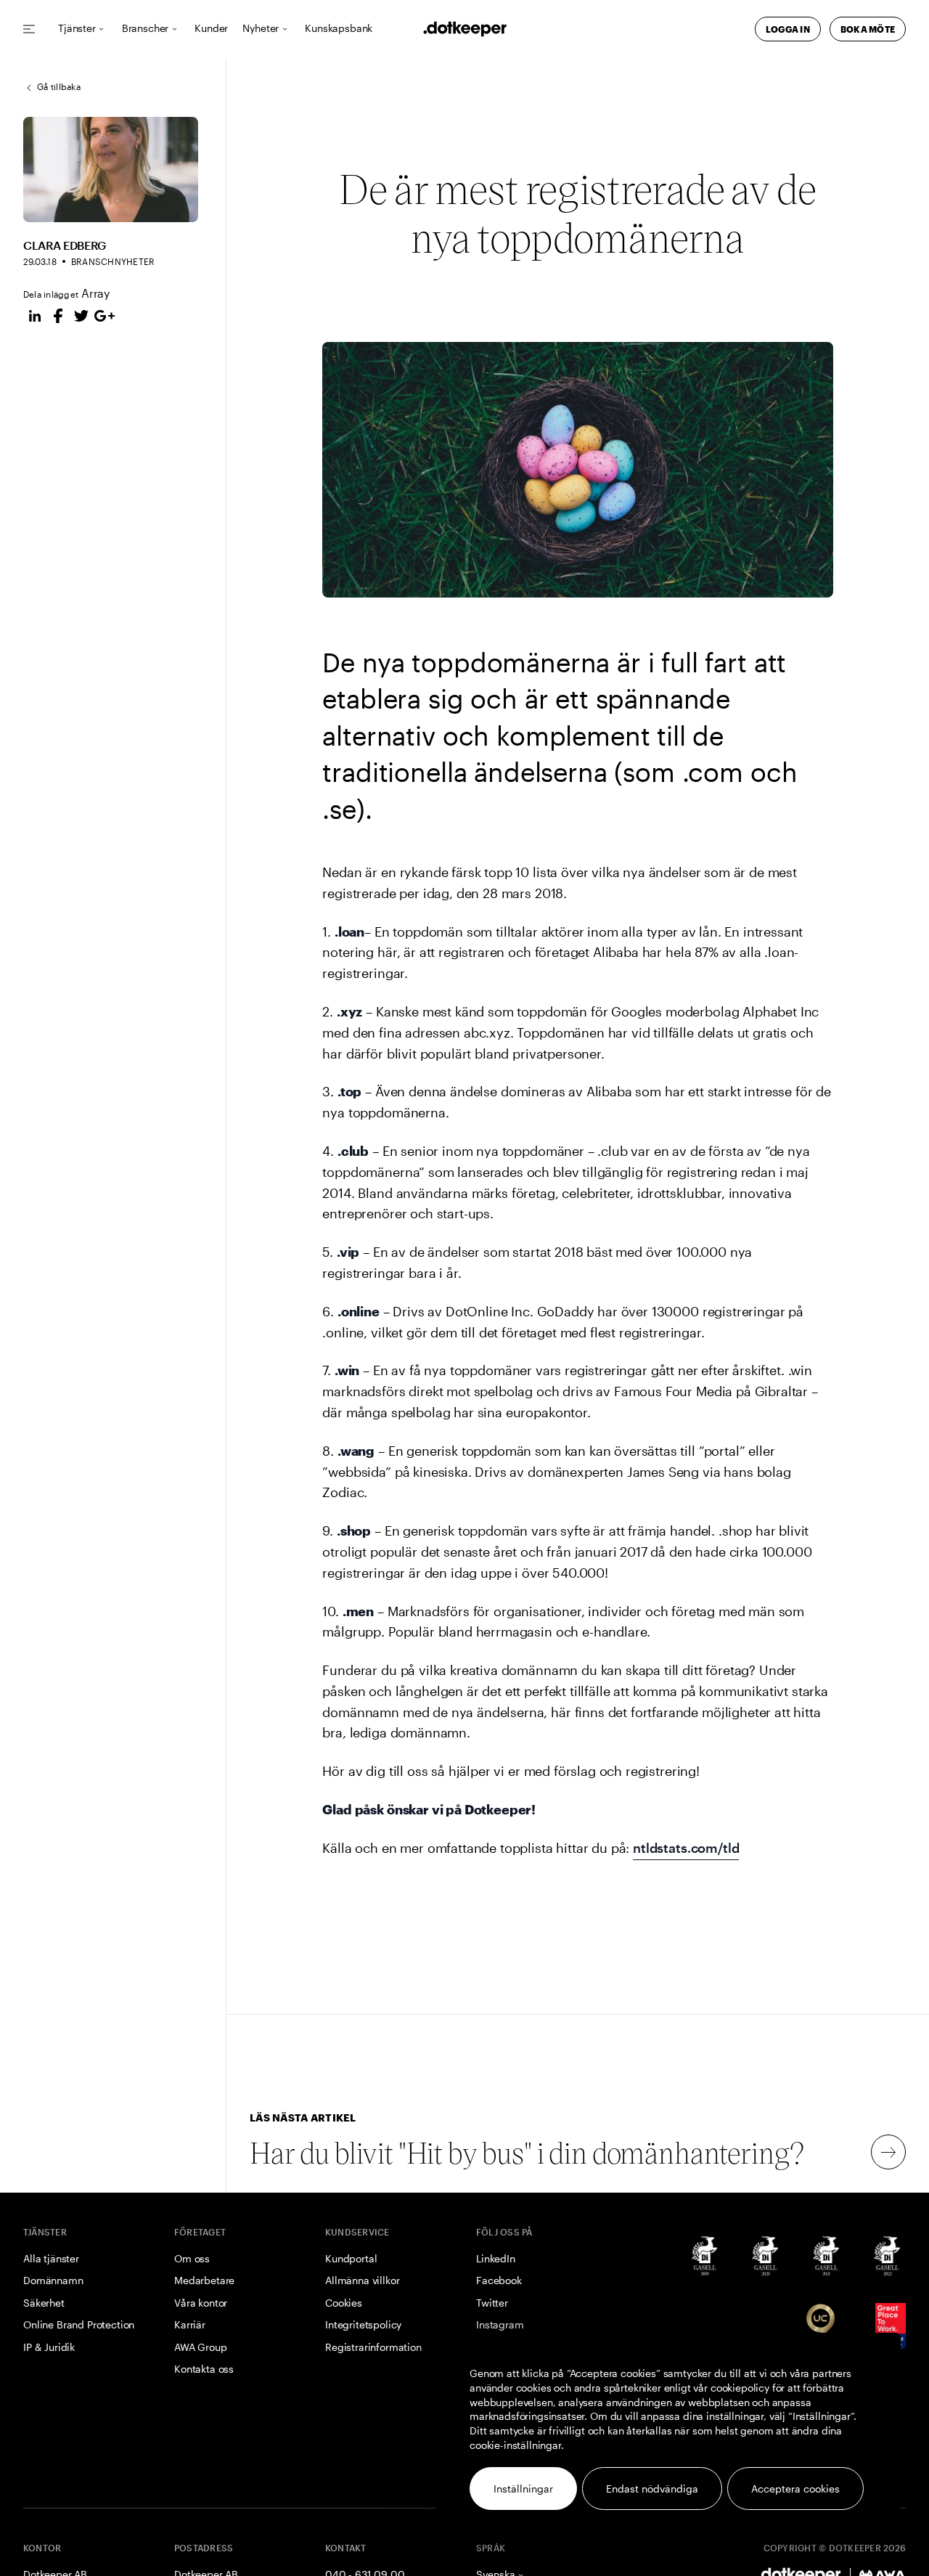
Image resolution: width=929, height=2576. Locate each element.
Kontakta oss (204, 2369)
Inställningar (523, 2489)
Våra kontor (201, 2303)
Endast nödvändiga (652, 2489)
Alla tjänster (51, 2258)
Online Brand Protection (79, 2324)
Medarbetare (204, 2280)
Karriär (190, 2324)
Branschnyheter (113, 261)
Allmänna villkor (362, 2280)
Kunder (211, 29)
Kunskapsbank (339, 29)
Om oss (192, 2258)
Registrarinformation (373, 2347)
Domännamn (53, 2280)
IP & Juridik (49, 2347)
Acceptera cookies (795, 2489)
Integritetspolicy (363, 2324)
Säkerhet (44, 2303)
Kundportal (351, 2258)
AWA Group (201, 2347)
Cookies (344, 2303)
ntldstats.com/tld (686, 1848)
